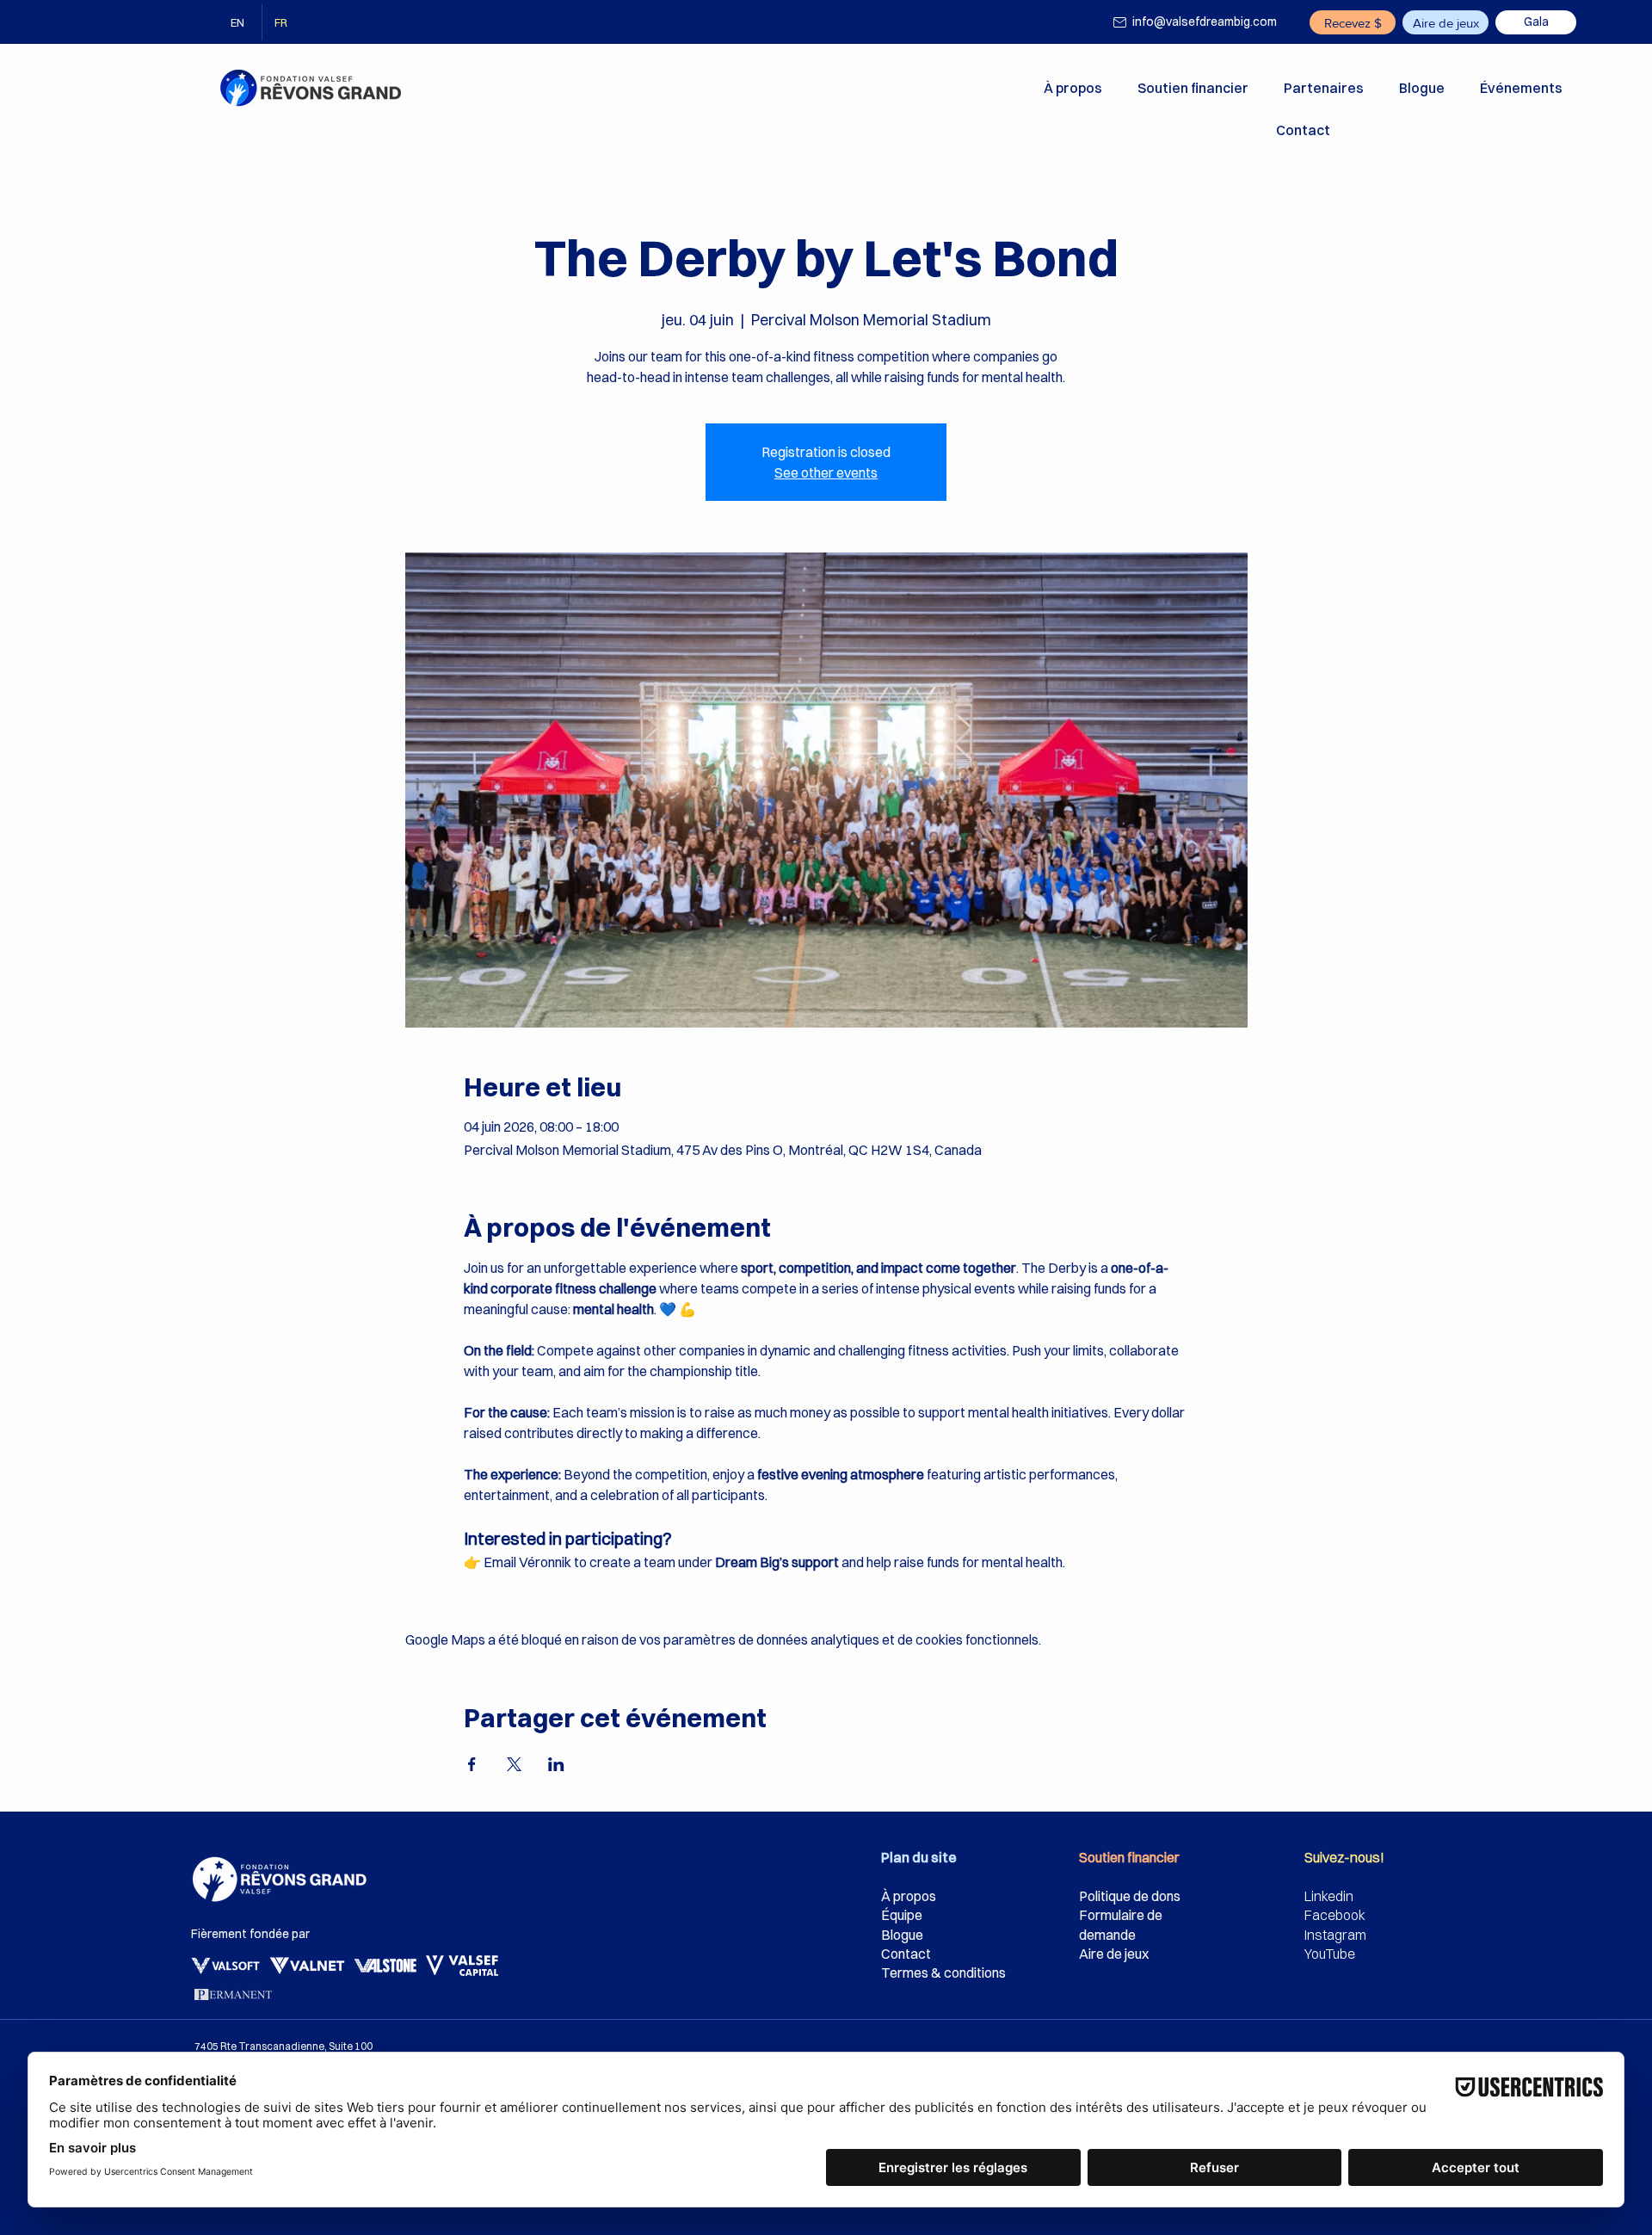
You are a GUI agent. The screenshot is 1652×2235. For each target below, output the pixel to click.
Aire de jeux (1114, 1954)
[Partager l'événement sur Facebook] (472, 1764)
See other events (826, 472)
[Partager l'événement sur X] (514, 1764)
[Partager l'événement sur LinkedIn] (556, 1764)
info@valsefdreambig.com (1205, 22)
